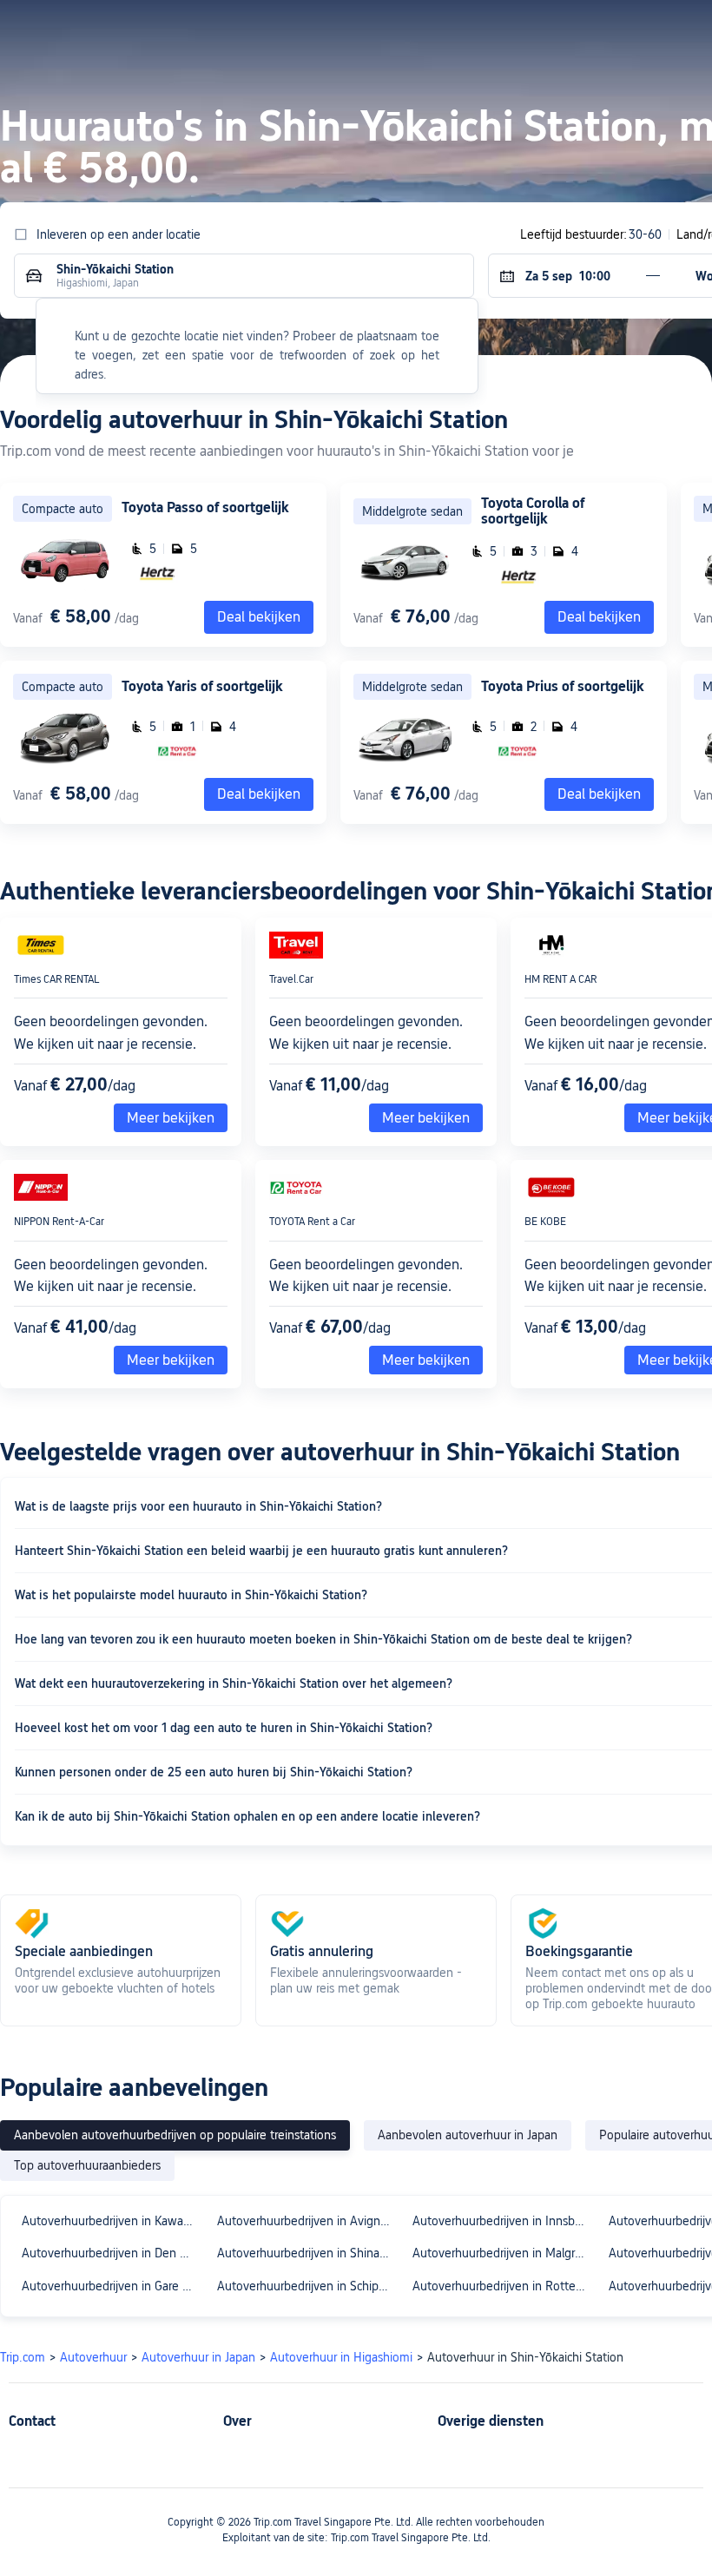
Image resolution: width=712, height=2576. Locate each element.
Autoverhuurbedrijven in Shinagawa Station (307, 2253)
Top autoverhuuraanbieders (87, 2165)
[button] (541, 29)
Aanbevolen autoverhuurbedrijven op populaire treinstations (175, 2135)
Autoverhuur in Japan (198, 2357)
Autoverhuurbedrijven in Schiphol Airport (307, 2286)
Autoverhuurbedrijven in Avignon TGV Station (307, 2221)
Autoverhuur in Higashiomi (341, 2357)
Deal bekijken (599, 617)
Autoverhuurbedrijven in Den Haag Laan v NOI (112, 2253)
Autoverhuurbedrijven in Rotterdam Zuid (502, 2286)
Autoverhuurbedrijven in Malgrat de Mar (502, 2253)
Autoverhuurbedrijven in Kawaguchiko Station (112, 2221)
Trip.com (23, 2357)
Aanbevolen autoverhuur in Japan (468, 2135)
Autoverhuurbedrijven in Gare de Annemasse (112, 2286)
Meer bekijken (171, 1118)
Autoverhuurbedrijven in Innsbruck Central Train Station (502, 2221)
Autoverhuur (93, 2357)
